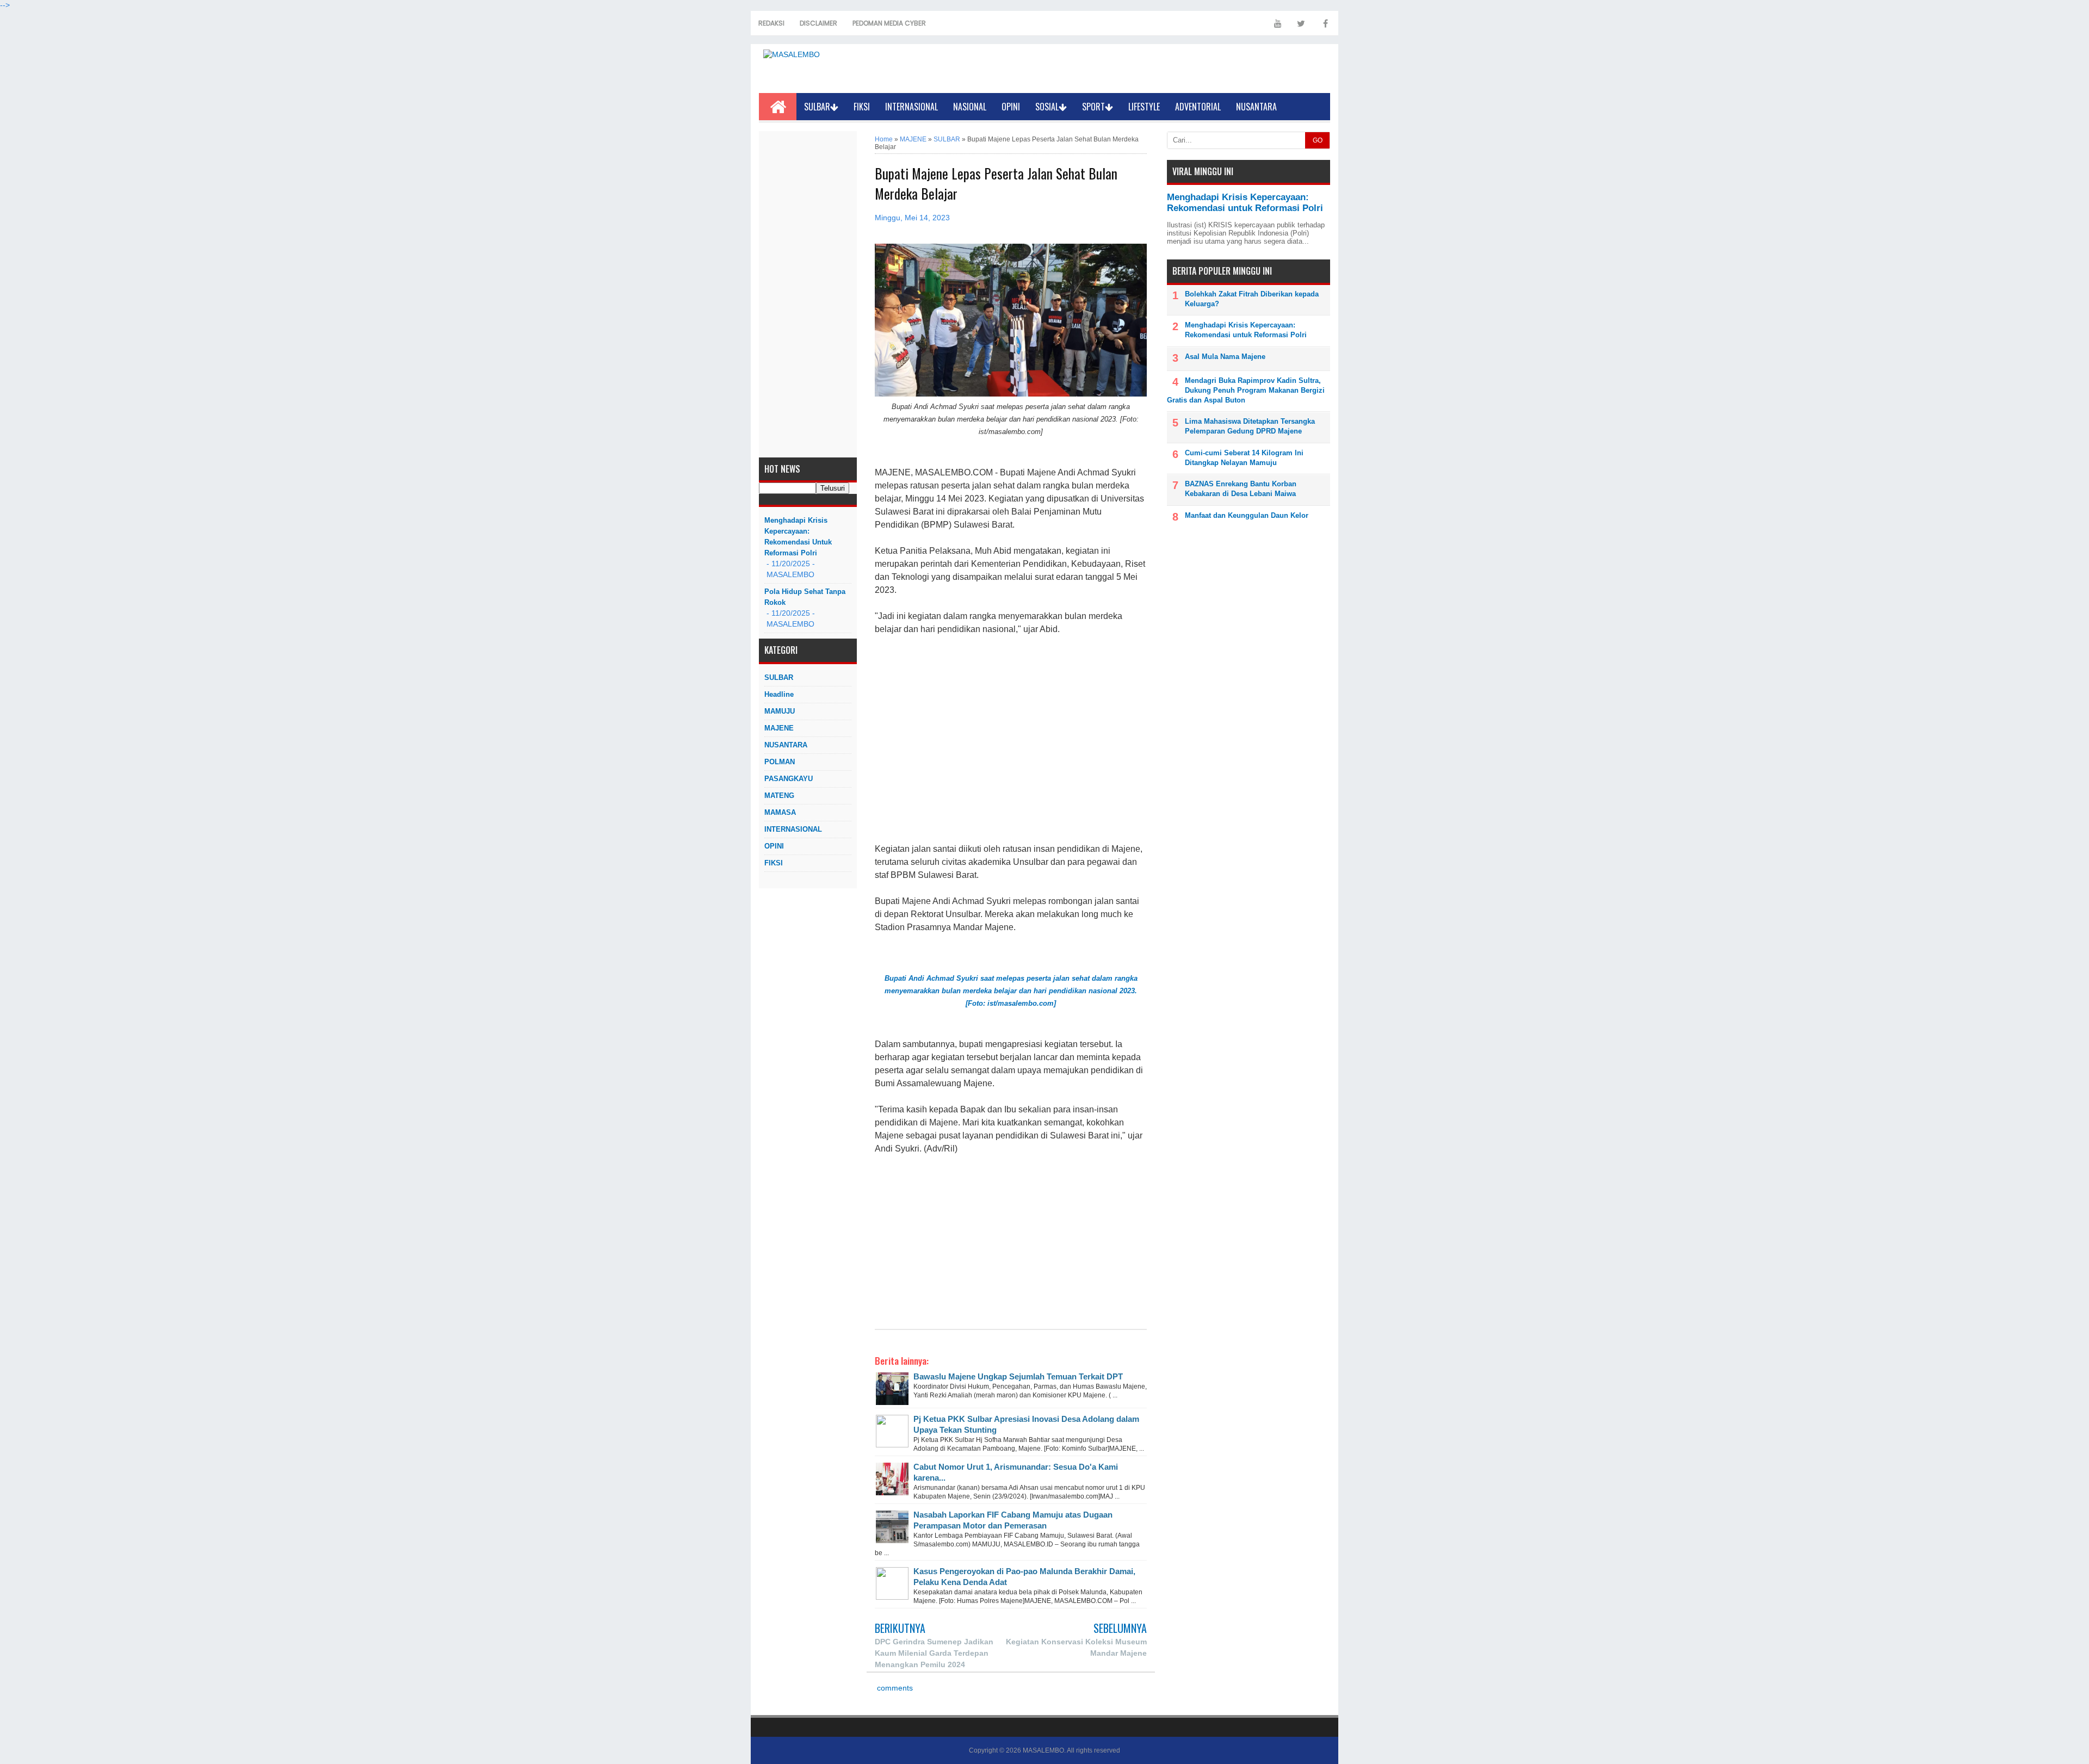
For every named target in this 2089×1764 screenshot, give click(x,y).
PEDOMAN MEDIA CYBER (889, 23)
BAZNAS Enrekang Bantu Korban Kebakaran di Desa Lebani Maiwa (1241, 489)
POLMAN (780, 762)
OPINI (1011, 107)
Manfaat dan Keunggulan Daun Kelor (1247, 515)
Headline (779, 694)
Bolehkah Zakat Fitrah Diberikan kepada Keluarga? (1252, 299)
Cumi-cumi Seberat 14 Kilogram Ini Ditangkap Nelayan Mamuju (1244, 458)
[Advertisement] (808, 294)
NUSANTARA (1256, 107)
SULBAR (817, 107)
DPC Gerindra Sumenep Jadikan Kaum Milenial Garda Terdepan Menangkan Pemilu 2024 (934, 1653)
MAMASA (780, 812)
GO (1318, 140)
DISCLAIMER (818, 23)
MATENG (779, 796)
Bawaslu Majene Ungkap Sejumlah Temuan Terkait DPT (1018, 1376)
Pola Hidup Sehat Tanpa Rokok (805, 597)
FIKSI (862, 107)
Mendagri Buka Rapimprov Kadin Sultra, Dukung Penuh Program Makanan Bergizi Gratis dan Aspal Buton (1246, 390)
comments (894, 1688)
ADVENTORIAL (1198, 107)
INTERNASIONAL (911, 107)
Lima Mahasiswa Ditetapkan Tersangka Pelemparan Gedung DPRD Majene (1250, 426)
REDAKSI (771, 23)
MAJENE (779, 728)
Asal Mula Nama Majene (1225, 357)
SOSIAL (1047, 107)
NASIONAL (970, 107)
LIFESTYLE (1144, 107)
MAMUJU (780, 711)
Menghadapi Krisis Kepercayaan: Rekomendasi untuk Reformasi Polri (798, 537)
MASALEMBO (1043, 1750)
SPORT (1093, 107)
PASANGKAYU (789, 779)
